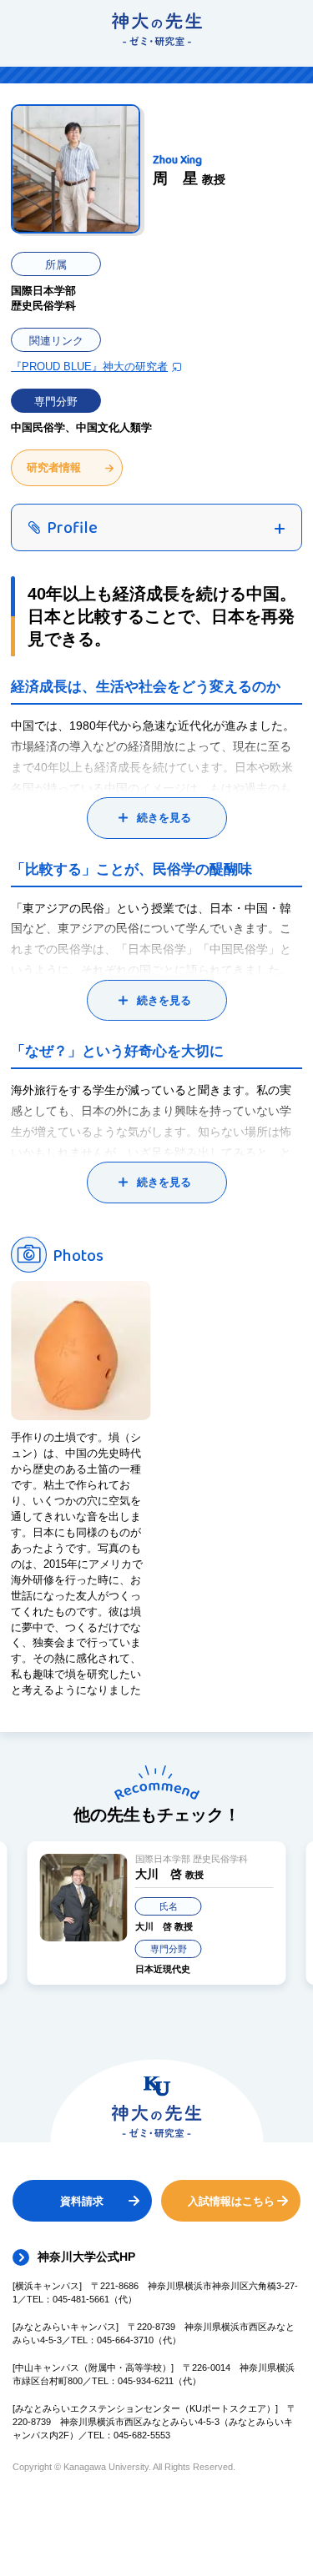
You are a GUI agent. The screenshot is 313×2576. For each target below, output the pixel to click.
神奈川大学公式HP (86, 2257)
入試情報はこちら (231, 2201)
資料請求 (82, 2201)
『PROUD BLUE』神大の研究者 (89, 367)
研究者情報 (54, 467)
